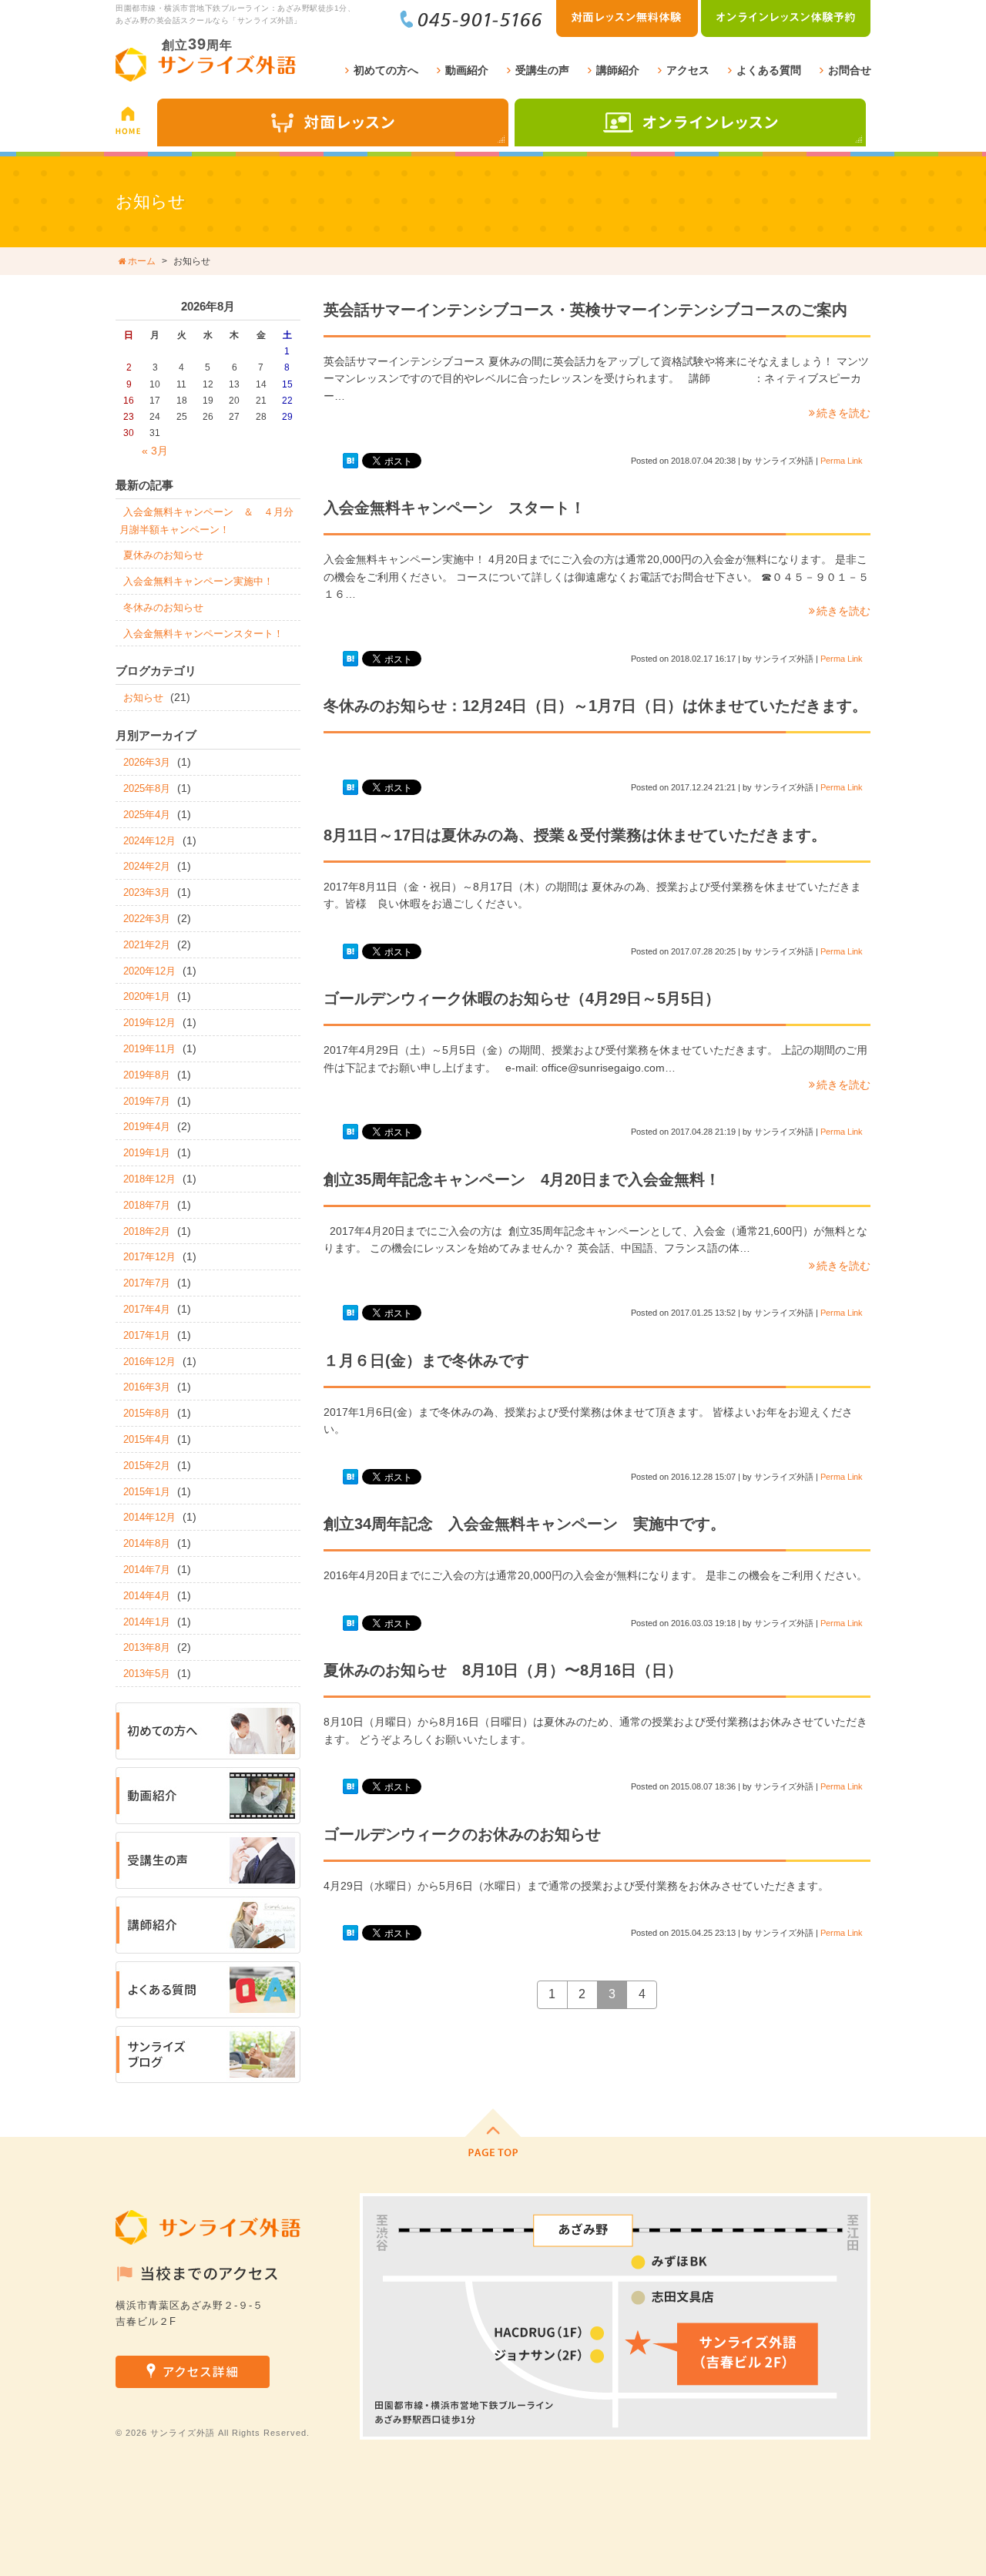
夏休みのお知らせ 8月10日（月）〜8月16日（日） (503, 1670)
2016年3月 (147, 1387)
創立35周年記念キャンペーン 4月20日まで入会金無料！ (522, 1179)
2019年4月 (147, 1127)
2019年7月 (147, 1101)
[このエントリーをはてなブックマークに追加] (350, 461)
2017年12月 (149, 1257)
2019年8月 (147, 1075)
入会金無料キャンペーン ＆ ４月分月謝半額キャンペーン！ (206, 521)
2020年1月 (147, 996)
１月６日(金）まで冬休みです (426, 1360)
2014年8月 (147, 1543)
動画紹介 (467, 70)
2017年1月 (147, 1335)
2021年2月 (147, 945)
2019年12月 (149, 1023)
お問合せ (850, 70)
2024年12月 (149, 841)
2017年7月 (147, 1283)
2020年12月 (149, 971)
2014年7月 (147, 1570)
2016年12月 (149, 1362)
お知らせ (143, 698)
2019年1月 (147, 1153)
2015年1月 (147, 1492)
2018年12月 (149, 1179)
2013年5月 (147, 1674)
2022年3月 (147, 919)
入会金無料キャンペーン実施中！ (198, 581)
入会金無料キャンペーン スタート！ (454, 508)
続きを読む (843, 413)
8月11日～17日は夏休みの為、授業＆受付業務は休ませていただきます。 (575, 835)
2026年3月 (147, 762)
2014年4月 (147, 1596)
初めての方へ (386, 70)
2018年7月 (147, 1205)
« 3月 (155, 451)
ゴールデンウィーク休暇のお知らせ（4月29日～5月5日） (522, 998)
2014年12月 (149, 1517)
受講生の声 (542, 70)
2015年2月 (147, 1466)
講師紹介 (618, 70)
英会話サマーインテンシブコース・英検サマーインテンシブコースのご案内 (585, 310)
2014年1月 (147, 1622)
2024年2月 (147, 866)
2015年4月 (147, 1439)
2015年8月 (147, 1413)
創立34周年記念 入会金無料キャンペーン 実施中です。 (525, 1524)
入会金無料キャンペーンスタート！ (203, 634)
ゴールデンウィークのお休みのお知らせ (462, 1834)
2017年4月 (147, 1309)
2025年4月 (147, 815)
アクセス (688, 70)
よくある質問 (769, 70)
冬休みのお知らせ (163, 607)
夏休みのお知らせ (163, 555)
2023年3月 (147, 892)
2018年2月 (147, 1231)
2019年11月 (149, 1049)
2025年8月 (147, 788)
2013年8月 (147, 1647)
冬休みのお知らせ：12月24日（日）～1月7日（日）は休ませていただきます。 (595, 706)
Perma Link (842, 461)
